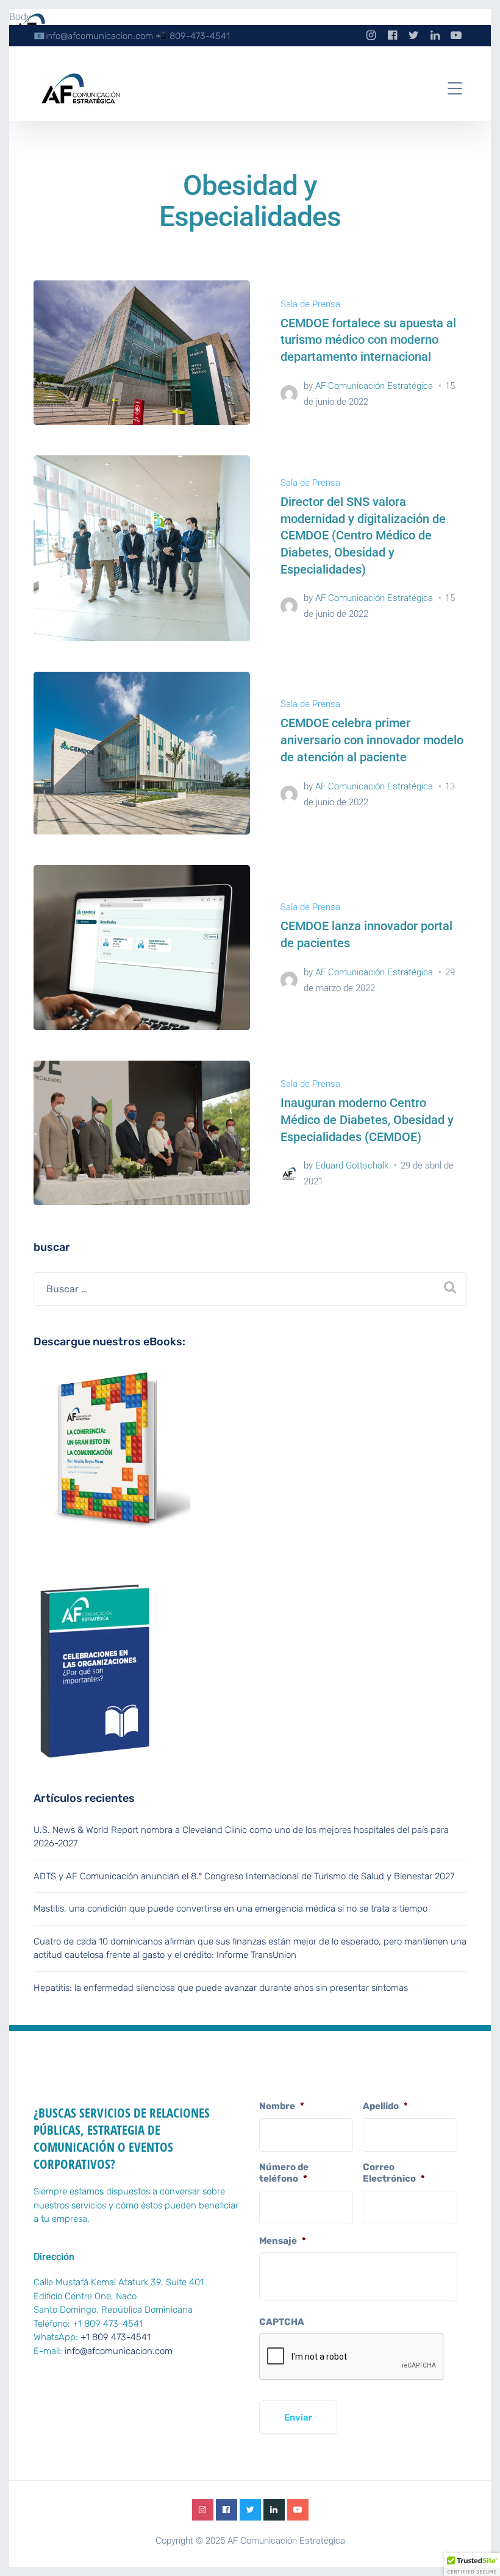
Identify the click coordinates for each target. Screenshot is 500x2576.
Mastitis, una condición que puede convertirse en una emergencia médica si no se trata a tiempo (230, 1909)
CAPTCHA (282, 2322)
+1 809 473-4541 (116, 2337)
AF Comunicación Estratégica (374, 386)
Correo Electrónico (394, 2173)
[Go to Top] (476, 2549)
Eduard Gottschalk (352, 1165)
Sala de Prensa (310, 304)
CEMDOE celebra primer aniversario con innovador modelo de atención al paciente (372, 740)
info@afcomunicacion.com (119, 2351)
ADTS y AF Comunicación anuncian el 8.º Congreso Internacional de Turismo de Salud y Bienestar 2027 (244, 1876)
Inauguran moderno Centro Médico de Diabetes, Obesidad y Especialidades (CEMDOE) (367, 1119)
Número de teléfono (284, 2173)
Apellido (385, 2106)
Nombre (282, 2106)
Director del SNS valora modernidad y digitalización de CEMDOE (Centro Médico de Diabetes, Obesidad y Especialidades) (363, 535)
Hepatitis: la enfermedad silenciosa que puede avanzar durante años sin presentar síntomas (221, 1988)
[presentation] (352, 2357)
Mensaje (283, 2241)
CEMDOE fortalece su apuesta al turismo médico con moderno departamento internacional (368, 340)
